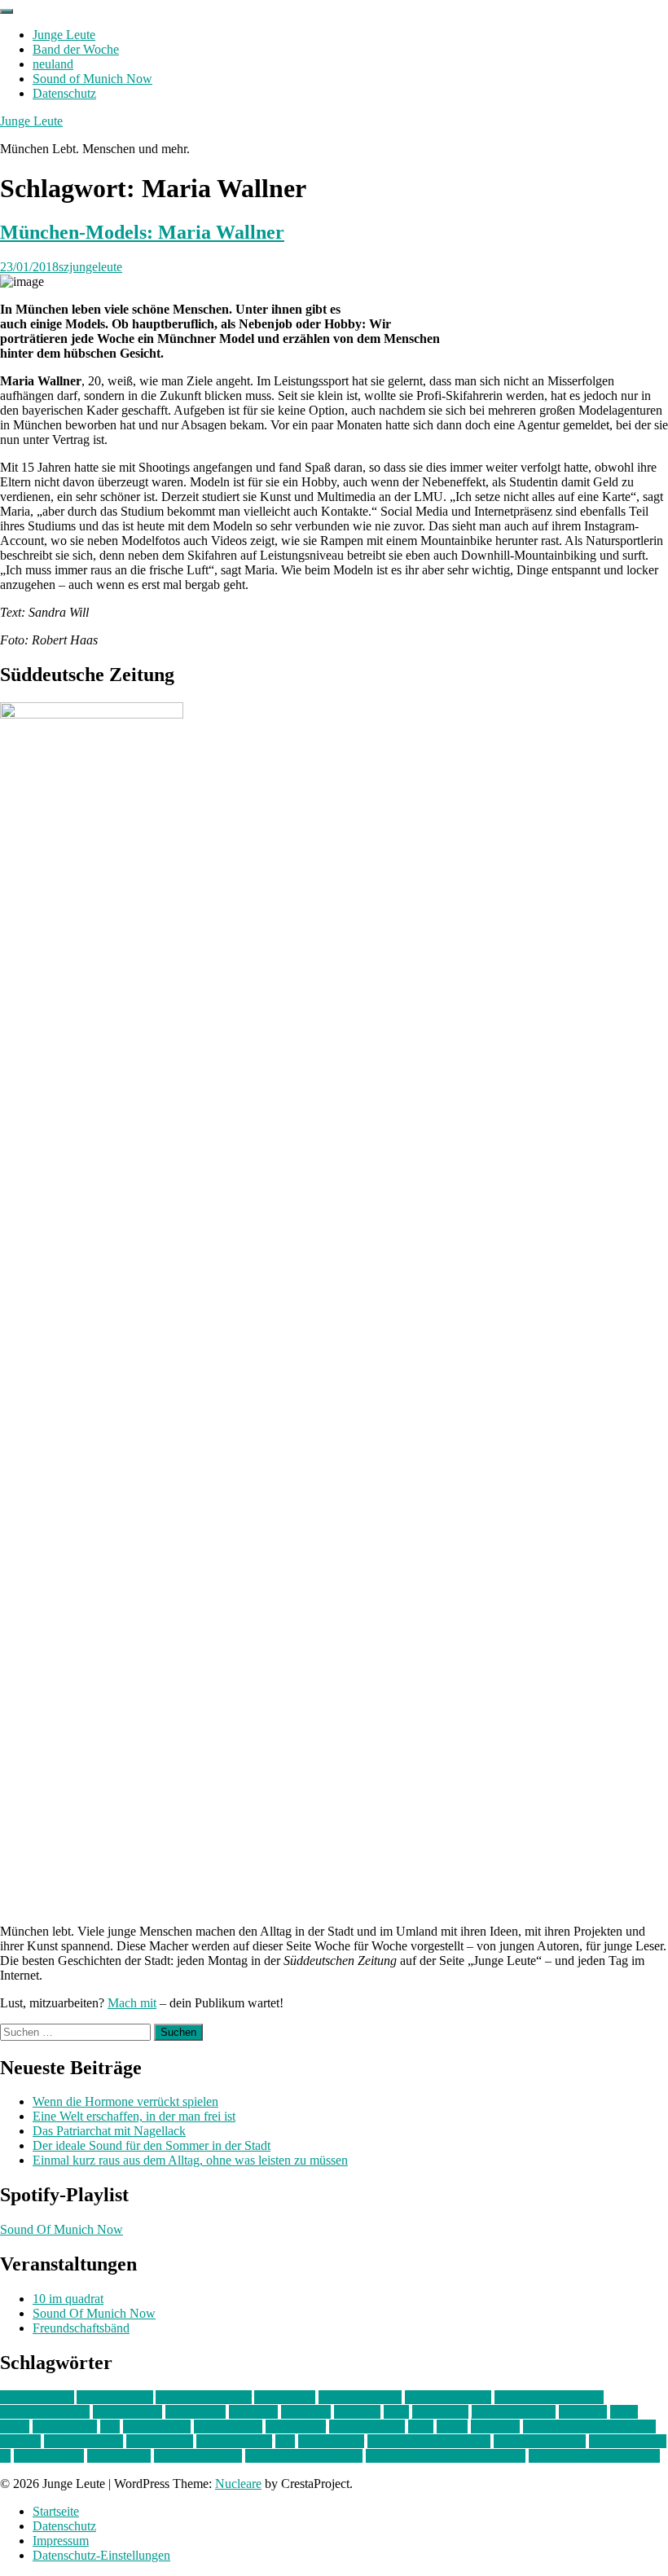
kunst (624, 2412)
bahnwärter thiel (360, 2397)
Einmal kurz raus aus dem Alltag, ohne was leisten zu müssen (190, 2160)
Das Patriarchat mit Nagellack (109, 2131)
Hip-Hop (357, 2412)
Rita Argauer (331, 2441)
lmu (110, 2427)
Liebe (15, 2427)
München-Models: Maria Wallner (142, 232)
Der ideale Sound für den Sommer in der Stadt (152, 2145)
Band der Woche (76, 49)
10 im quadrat (68, 2299)
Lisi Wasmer (65, 2427)
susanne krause (628, 2441)
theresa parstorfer (198, 2456)
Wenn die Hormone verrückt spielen (125, 2101)
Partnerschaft (160, 2441)
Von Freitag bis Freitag (304, 2456)
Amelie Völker (115, 2397)
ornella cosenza (83, 2441)
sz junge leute (49, 2456)
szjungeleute (90, 267)
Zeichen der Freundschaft (594, 2456)
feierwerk (253, 2412)
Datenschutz (64, 93)
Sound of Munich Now (92, 79)
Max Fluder (296, 2427)
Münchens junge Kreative (589, 2427)
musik (452, 2427)
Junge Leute (64, 35)
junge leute (440, 2412)
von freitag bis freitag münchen (446, 2456)
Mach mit (132, 2003)
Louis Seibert (228, 2427)
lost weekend (157, 2427)
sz (5, 2456)
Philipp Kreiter (234, 2441)
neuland (53, 64)
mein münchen (367, 2427)
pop (285, 2441)
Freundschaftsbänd (81, 2328)
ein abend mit (127, 2412)
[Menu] (7, 11)
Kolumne (583, 2412)
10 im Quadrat (37, 2397)
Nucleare (238, 2484)
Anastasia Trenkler (204, 2397)
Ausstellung (285, 2397)
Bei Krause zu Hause (549, 2397)
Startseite (56, 2511)
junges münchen (514, 2412)
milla (421, 2427)
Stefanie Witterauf (540, 2441)
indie (396, 2412)
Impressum (61, 2541)
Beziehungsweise (45, 2412)
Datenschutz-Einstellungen (101, 2555)
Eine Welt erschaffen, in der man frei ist (134, 2116)
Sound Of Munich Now (62, 2229)
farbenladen (196, 2412)
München (495, 2427)
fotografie (306, 2412)
